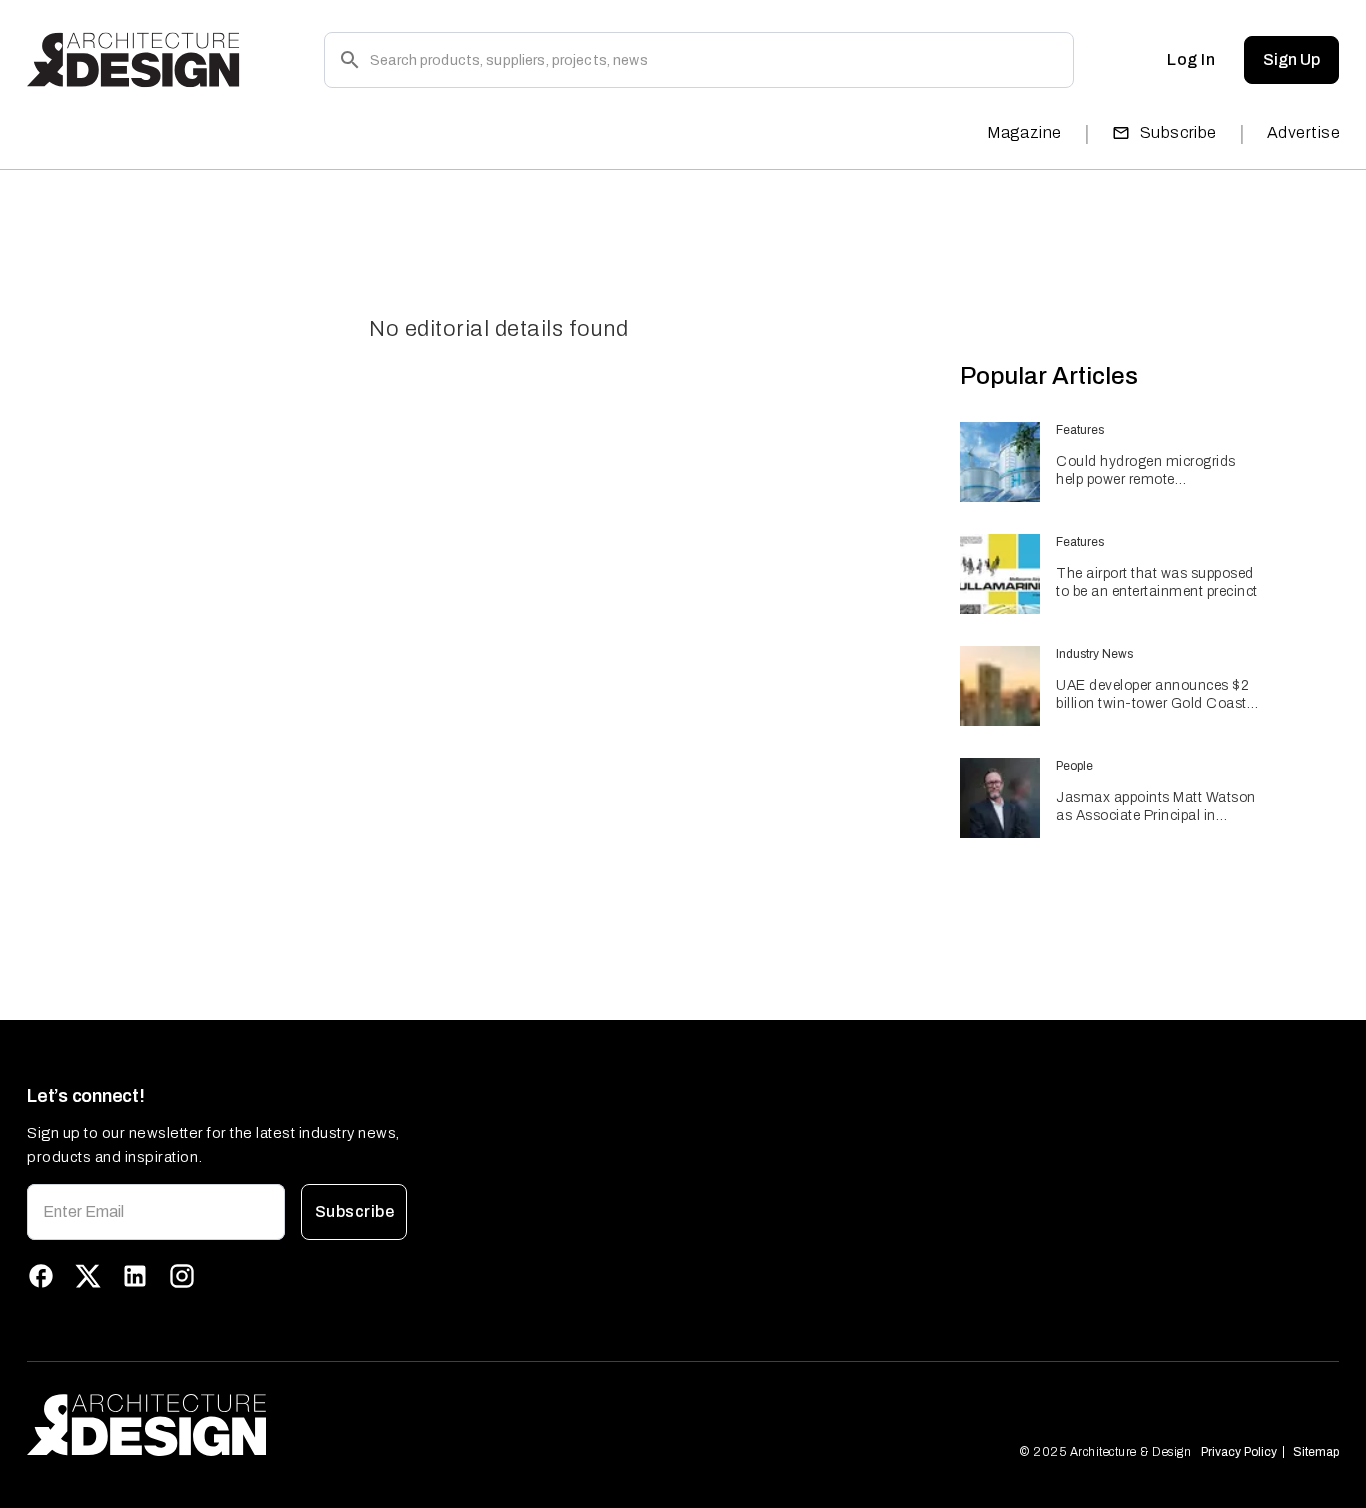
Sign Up (1291, 59)
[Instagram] (182, 1276)
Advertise (1303, 132)
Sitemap (1316, 1452)
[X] (88, 1276)
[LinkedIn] (135, 1276)
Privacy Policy (1239, 1452)
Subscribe (1178, 132)
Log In (1191, 59)
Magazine (1024, 132)
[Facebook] (41, 1276)
